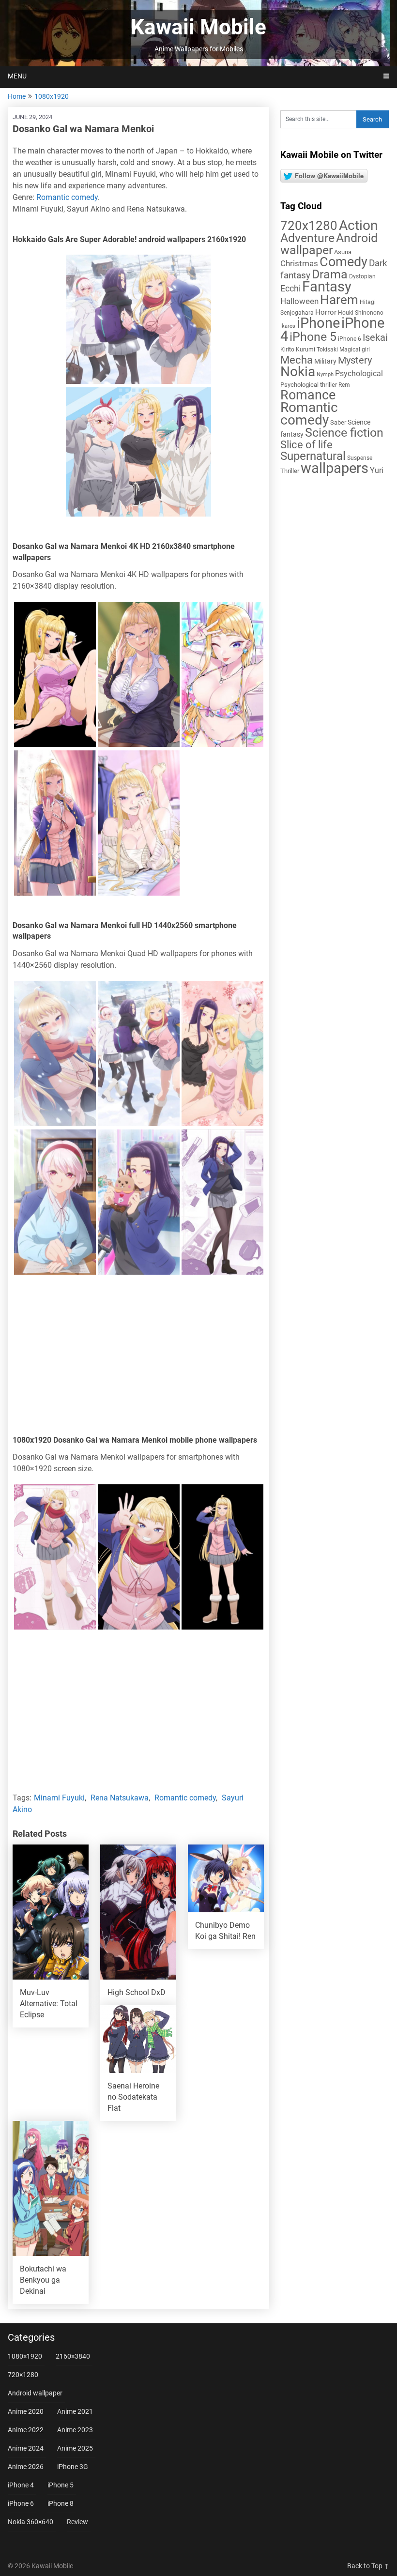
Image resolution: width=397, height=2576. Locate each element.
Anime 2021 (75, 2411)
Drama (330, 274)
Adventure (307, 238)
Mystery (355, 360)
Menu (17, 76)
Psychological (359, 373)
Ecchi (290, 288)
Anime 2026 (26, 2467)
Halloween (299, 301)
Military (325, 361)
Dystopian (362, 276)
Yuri (377, 470)
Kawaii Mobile (198, 27)
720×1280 (23, 2375)
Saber (338, 422)
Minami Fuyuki (59, 1798)
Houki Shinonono (361, 313)
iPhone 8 (61, 2503)
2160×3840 (73, 2356)
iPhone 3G (73, 2467)
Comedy (344, 262)
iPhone (318, 323)
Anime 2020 (26, 2411)
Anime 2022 (26, 2430)
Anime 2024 (26, 2448)
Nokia (298, 372)
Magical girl (355, 350)
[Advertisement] (138, 1357)
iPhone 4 (21, 2485)
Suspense (360, 458)
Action (358, 225)
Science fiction (344, 433)
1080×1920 (25, 2356)
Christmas (299, 263)
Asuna (343, 252)
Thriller (290, 471)
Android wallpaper (329, 244)
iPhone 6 (350, 339)
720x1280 (309, 226)
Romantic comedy (67, 197)
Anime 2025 (75, 2448)
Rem (344, 385)
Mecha (297, 360)
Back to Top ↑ (368, 2566)
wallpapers (335, 468)
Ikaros (288, 326)
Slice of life (306, 445)
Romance (308, 395)
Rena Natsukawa (120, 1798)
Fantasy (327, 287)
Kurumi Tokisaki (317, 350)
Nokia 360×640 (31, 2522)
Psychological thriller (309, 385)
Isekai (375, 337)
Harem (339, 299)
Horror (326, 312)
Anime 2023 (75, 2430)
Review (77, 2522)
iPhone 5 (313, 337)
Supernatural (313, 456)
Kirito (287, 350)
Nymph (325, 374)
